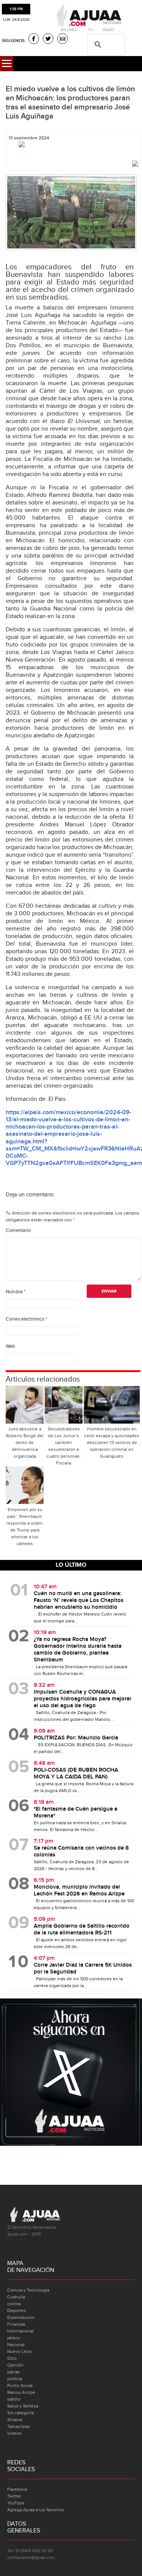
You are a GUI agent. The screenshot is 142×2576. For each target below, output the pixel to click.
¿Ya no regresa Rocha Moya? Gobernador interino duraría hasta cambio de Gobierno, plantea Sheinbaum (78, 1650)
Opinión (15, 2365)
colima (14, 2304)
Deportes (17, 2311)
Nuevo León (20, 2351)
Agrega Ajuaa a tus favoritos (36, 2510)
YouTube (16, 2503)
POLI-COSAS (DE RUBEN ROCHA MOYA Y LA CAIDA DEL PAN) (76, 1774)
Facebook (17, 2489)
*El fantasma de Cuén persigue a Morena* (76, 1813)
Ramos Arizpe (21, 2392)
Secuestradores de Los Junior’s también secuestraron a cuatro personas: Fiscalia (64, 1446)
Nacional (16, 2345)
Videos (14, 2433)
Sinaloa (15, 2420)
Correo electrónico (26, 1319)
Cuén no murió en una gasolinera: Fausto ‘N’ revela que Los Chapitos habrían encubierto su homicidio (79, 1600)
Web (10, 1346)
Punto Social (20, 2386)
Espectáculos (21, 2317)
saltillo (14, 2399)
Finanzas (16, 2324)
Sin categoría (20, 2413)
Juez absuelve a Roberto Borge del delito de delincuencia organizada (25, 1443)
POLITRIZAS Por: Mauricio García (76, 1738)
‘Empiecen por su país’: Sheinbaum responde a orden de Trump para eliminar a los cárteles (25, 1527)
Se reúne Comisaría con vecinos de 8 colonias (81, 1852)
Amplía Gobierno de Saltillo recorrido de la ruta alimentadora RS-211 (82, 1930)
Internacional (20, 2331)
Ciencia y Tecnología (28, 2290)
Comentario (18, 1230)
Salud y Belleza (23, 2406)
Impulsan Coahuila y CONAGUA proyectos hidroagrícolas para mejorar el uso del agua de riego (83, 1699)
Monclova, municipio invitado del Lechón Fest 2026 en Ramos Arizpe (79, 1891)
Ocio (12, 2358)
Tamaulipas (19, 2426)
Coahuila (16, 2297)
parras (13, 2372)
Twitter (14, 2496)
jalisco (14, 2338)
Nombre (16, 1292)
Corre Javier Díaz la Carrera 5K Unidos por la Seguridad (83, 1969)
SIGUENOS (13, 41)
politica (15, 2379)
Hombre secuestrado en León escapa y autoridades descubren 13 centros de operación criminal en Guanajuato (112, 1443)
